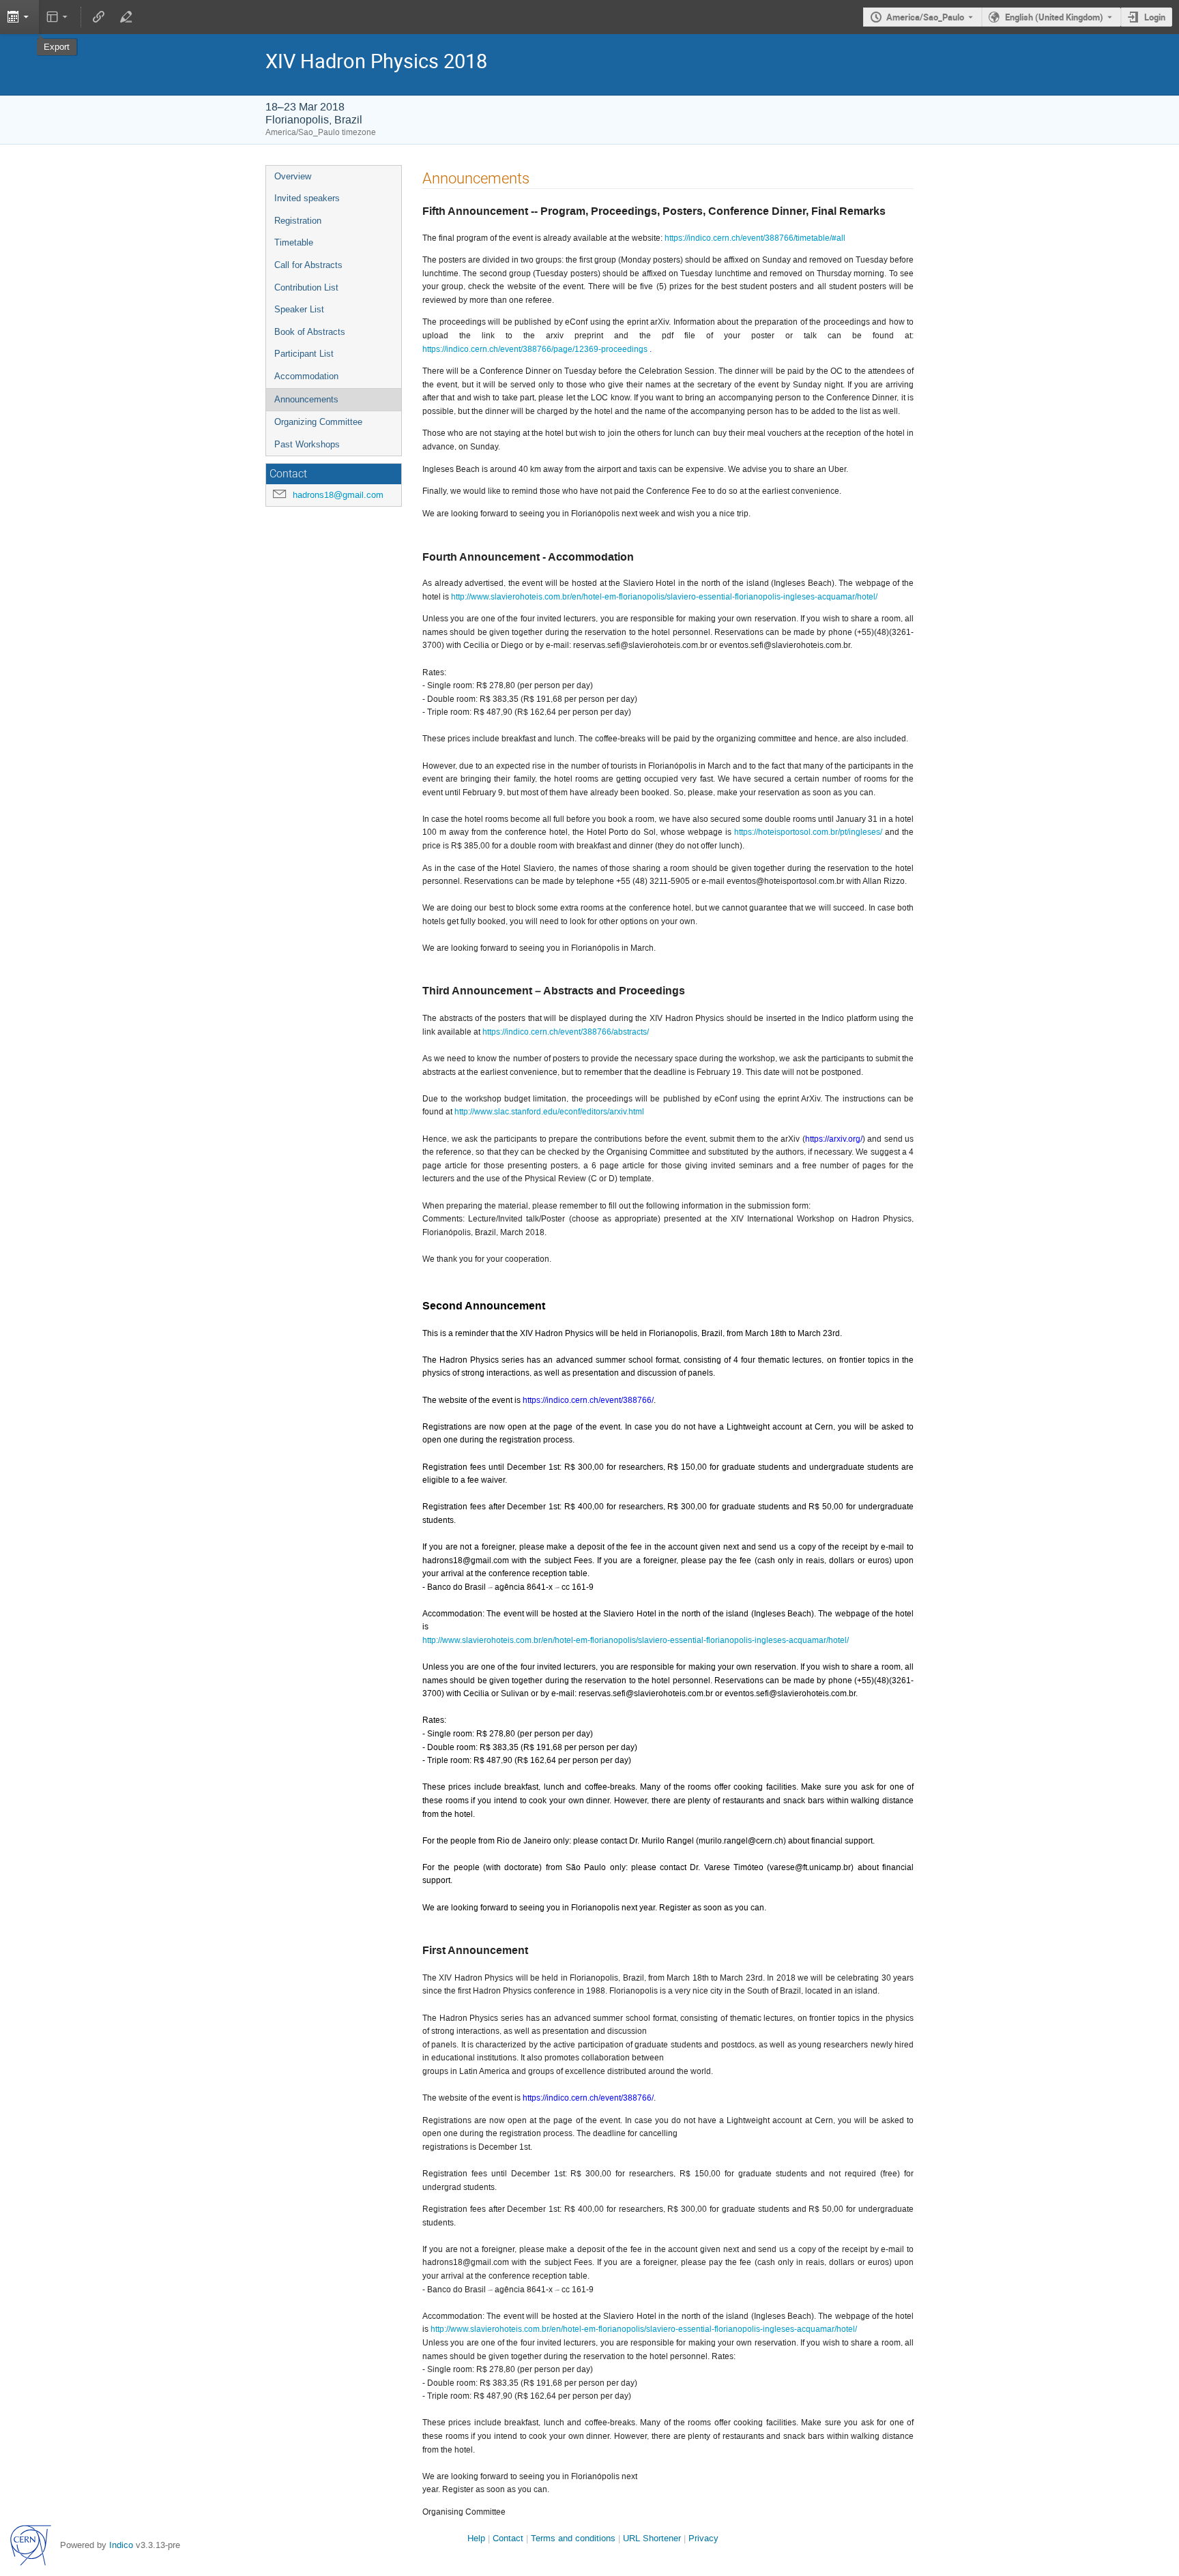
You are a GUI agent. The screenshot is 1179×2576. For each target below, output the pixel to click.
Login (1155, 17)
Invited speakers (307, 198)
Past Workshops (307, 444)
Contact (508, 2538)
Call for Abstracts (308, 265)
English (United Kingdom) (1054, 17)
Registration (298, 221)
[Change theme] (58, 17)
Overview (293, 176)
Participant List (304, 354)
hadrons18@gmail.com (338, 495)
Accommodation (306, 376)
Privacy (703, 2538)
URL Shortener (652, 2538)
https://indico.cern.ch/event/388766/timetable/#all (755, 238)
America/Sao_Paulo (925, 17)
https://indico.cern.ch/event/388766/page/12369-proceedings (535, 349)
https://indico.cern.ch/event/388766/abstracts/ (566, 1032)
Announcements (306, 399)
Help (476, 2538)
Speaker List (299, 309)
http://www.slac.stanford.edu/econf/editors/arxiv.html (549, 1112)
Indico (121, 2545)
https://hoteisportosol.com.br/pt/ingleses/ (808, 832)
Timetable (294, 242)
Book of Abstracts (310, 332)
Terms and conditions (573, 2538)
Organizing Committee (318, 422)
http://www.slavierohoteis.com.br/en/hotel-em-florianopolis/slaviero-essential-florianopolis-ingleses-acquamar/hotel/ (664, 597)
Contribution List (306, 287)
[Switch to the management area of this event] (126, 17)
